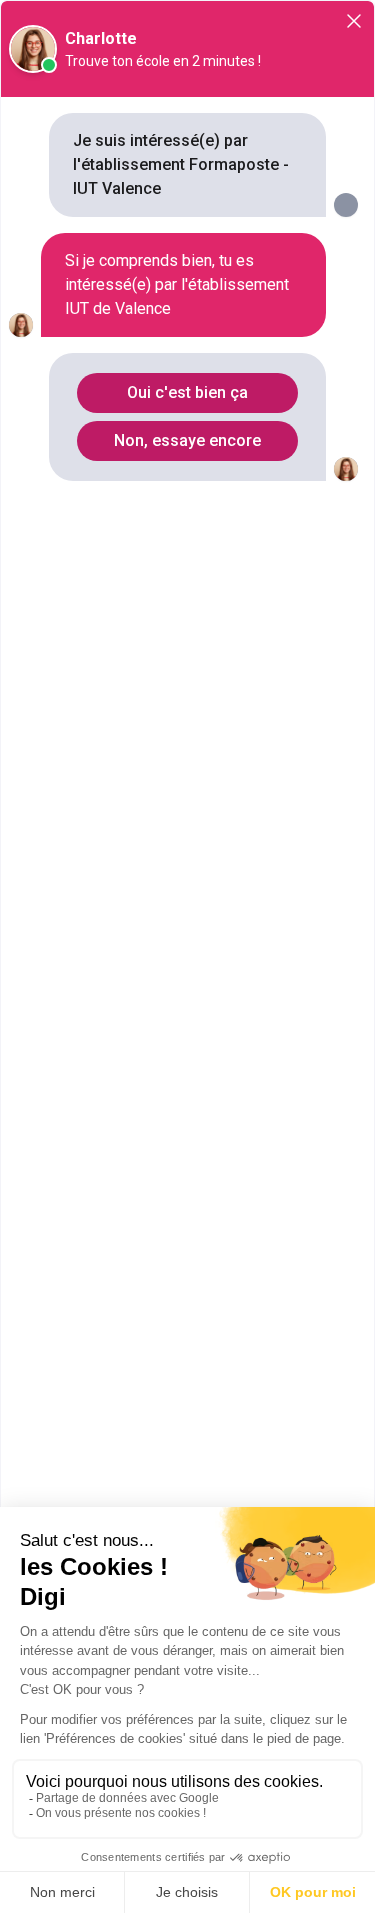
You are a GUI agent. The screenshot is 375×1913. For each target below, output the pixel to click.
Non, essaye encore (187, 440)
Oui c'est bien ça (187, 392)
